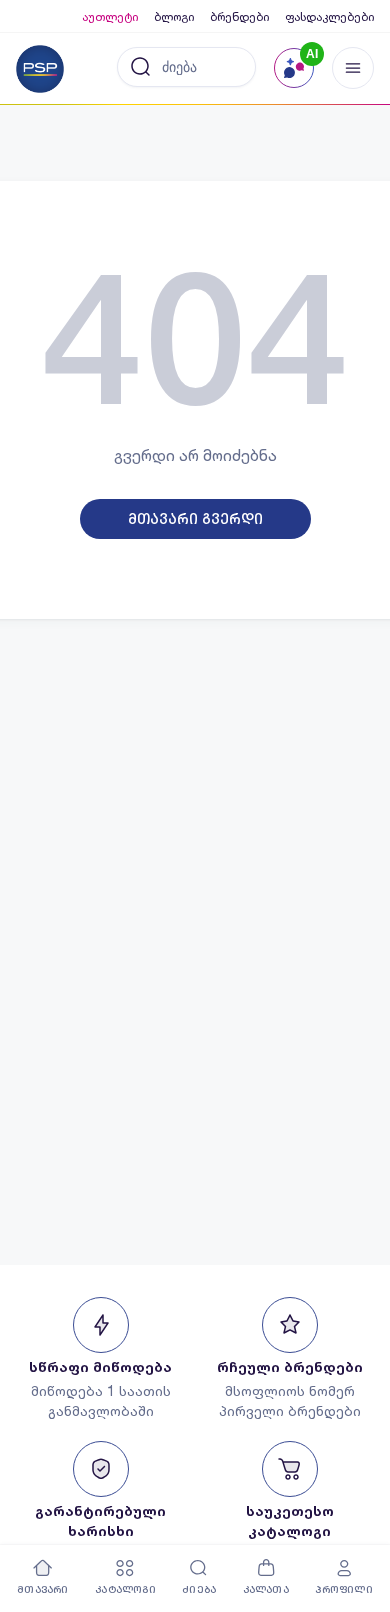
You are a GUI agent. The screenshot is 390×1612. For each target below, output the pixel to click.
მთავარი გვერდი (195, 519)
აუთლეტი (110, 16)
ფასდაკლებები (329, 16)
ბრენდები (239, 16)
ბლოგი (174, 16)
